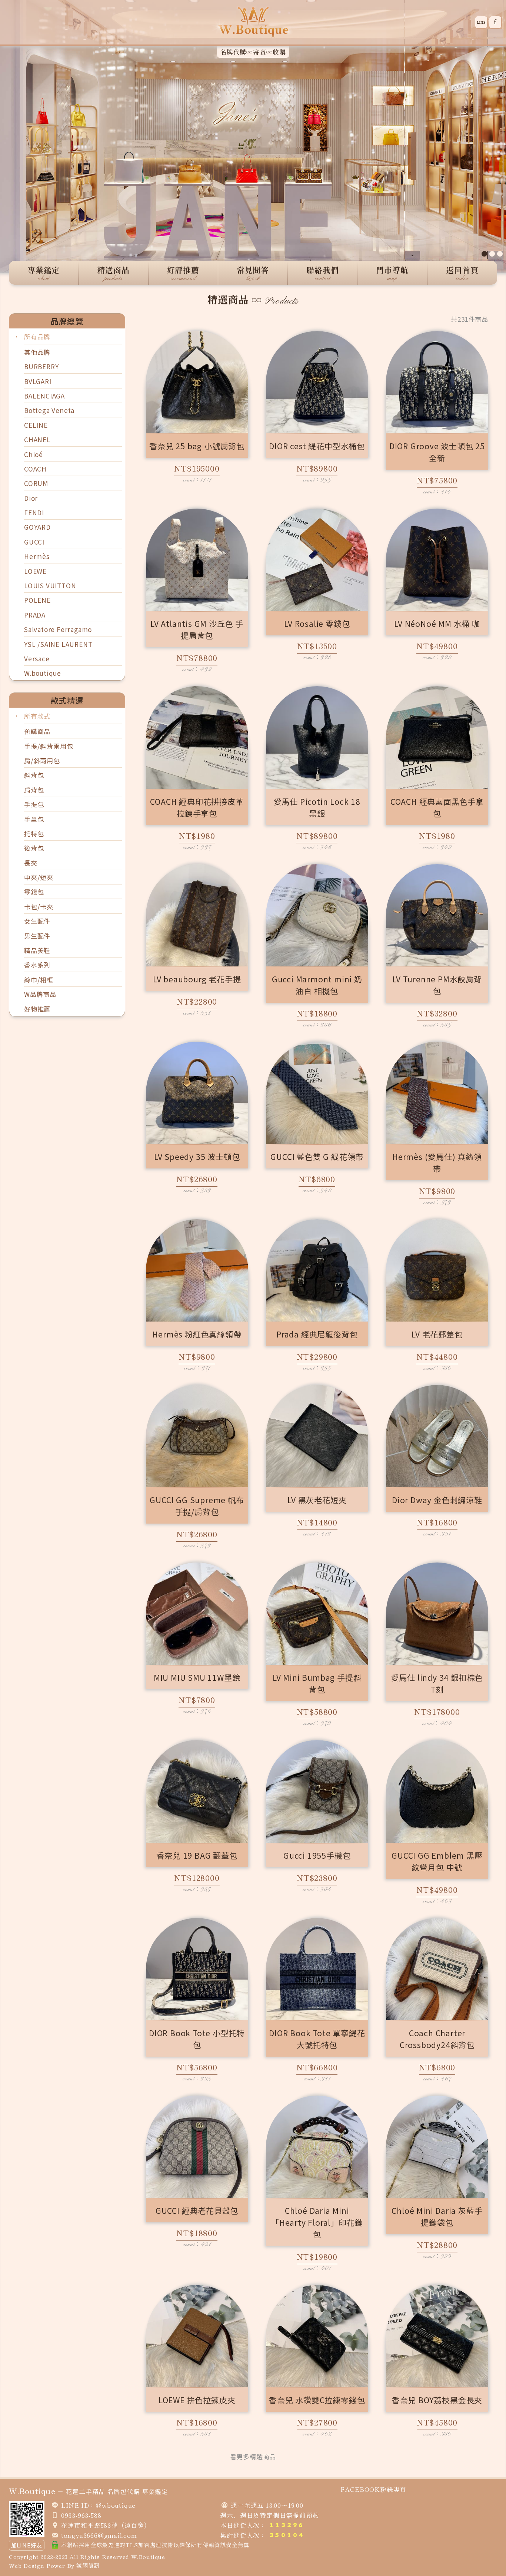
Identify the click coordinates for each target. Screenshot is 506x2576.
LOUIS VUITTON (50, 586)
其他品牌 (37, 352)
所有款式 (37, 716)
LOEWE (35, 571)
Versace (37, 659)
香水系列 (37, 965)
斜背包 (34, 775)
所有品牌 (37, 336)
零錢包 (34, 892)
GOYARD (37, 527)
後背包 (34, 848)
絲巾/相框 (39, 980)
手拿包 (34, 819)
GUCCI (34, 542)
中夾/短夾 (39, 877)
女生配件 (37, 921)
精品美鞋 (37, 950)
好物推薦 (37, 1009)
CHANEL (37, 439)
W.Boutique (148, 2557)
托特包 (34, 834)
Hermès (37, 556)
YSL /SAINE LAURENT (58, 644)
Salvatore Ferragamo (58, 629)
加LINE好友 (27, 2545)
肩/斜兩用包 (42, 760)
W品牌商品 (40, 994)
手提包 (34, 804)
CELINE (36, 425)
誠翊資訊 (88, 2565)
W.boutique (43, 673)
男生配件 (37, 936)
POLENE (37, 600)
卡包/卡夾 (39, 907)
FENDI (34, 512)
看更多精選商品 (253, 2456)
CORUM (36, 483)
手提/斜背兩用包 (49, 746)
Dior (31, 498)
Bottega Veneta (49, 410)
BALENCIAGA (44, 396)
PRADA (35, 615)
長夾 (31, 863)
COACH (35, 469)
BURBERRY (41, 366)
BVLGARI (38, 381)
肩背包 (34, 790)
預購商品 (37, 731)
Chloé (34, 454)
